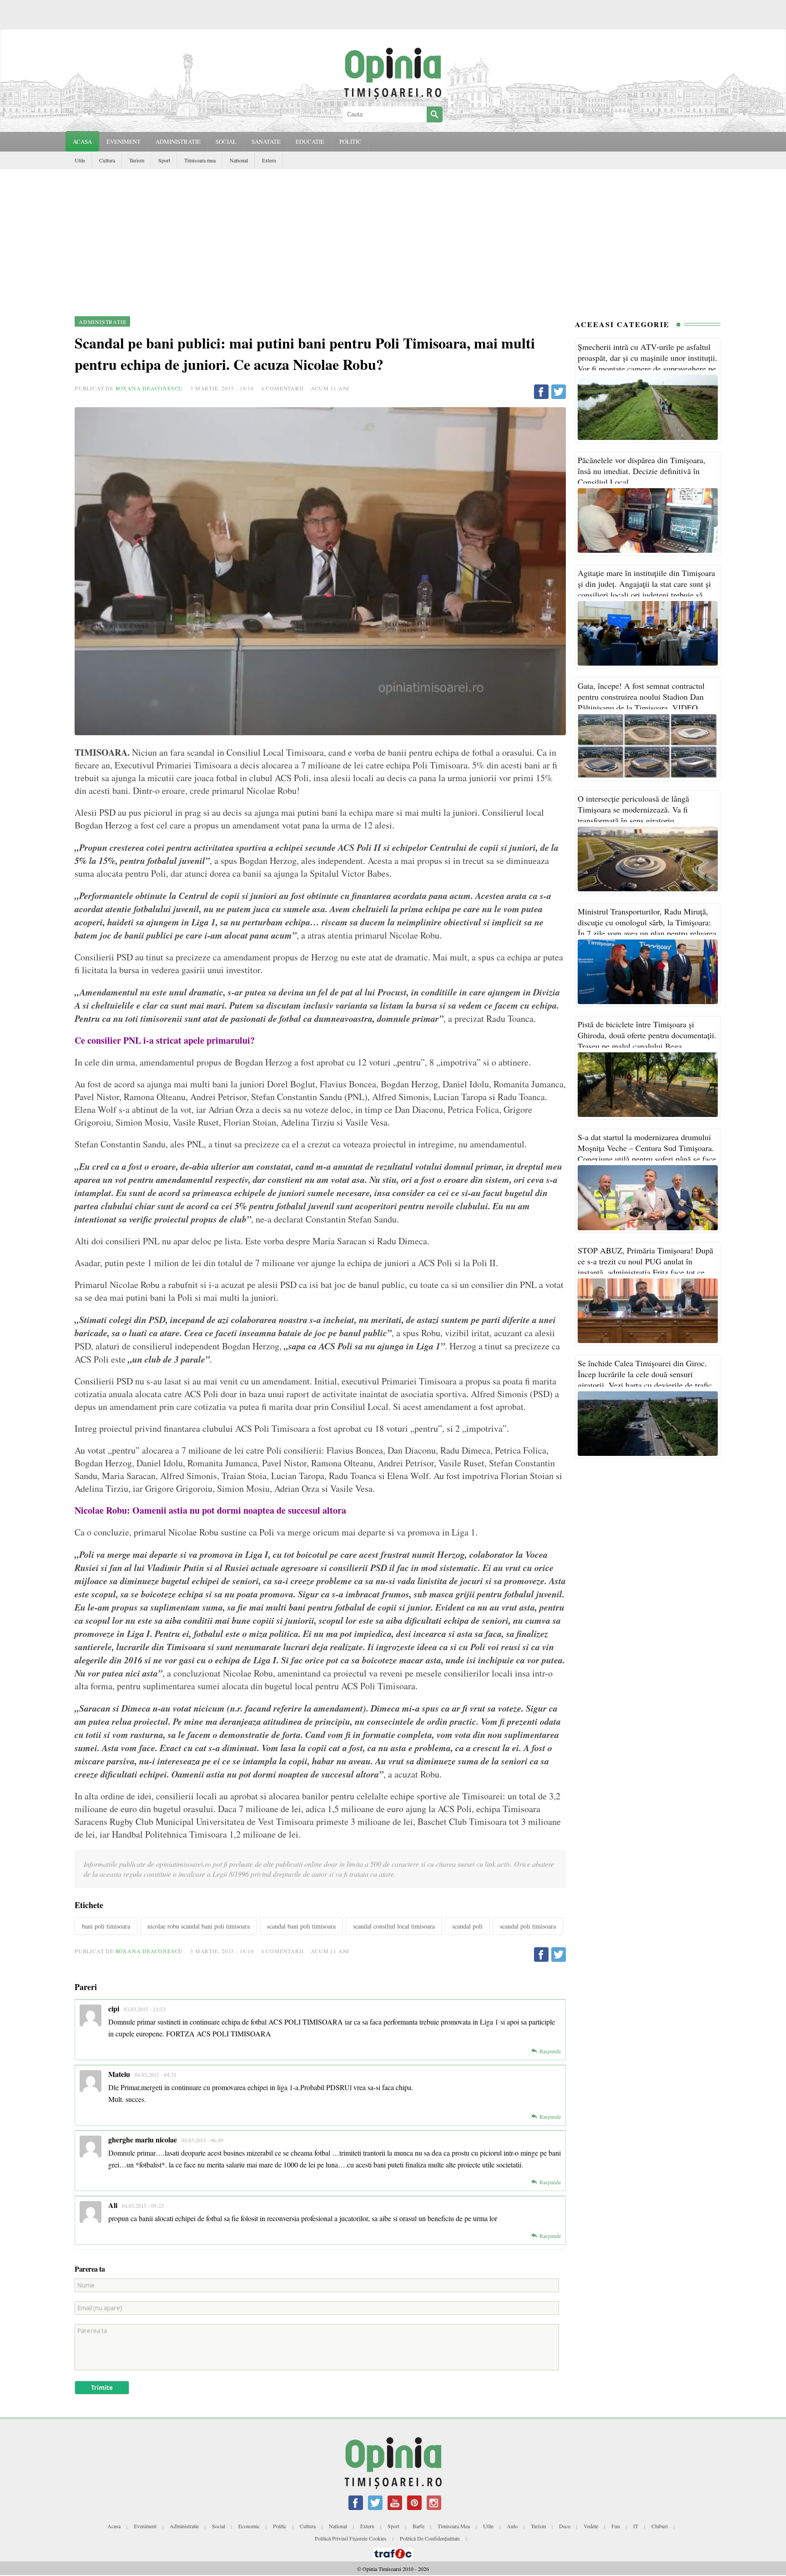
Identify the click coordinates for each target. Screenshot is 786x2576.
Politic (280, 2526)
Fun (616, 2526)
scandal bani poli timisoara (301, 1926)
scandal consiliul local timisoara (394, 1926)
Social (219, 2526)
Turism (137, 160)
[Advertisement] (393, 237)
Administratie (184, 2526)
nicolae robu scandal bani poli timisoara (199, 1926)
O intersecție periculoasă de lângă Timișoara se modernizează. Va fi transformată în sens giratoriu (633, 809)
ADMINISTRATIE (178, 141)
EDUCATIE (310, 141)
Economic (249, 2526)
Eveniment (145, 2526)
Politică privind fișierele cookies (351, 2538)
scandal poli (467, 1926)
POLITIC (350, 141)
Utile (80, 160)
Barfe (418, 2526)
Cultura (107, 160)
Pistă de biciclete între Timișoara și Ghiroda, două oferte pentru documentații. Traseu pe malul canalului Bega (647, 1035)
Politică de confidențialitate (430, 2538)
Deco (565, 2526)
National (239, 160)
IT (636, 2526)
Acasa (82, 141)
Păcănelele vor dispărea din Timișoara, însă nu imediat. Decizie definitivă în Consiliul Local (642, 471)
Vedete (591, 2526)
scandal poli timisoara (528, 1926)
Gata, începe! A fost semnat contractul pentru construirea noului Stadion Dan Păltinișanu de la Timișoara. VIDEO (641, 697)
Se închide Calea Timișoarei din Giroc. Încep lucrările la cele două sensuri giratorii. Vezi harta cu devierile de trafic (645, 1374)
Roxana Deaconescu (149, 388)
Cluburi (660, 2526)
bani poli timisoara (106, 1926)
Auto (512, 2526)
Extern (269, 160)
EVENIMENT (123, 141)
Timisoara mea (200, 160)
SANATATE (266, 141)
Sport (164, 160)
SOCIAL (226, 141)
